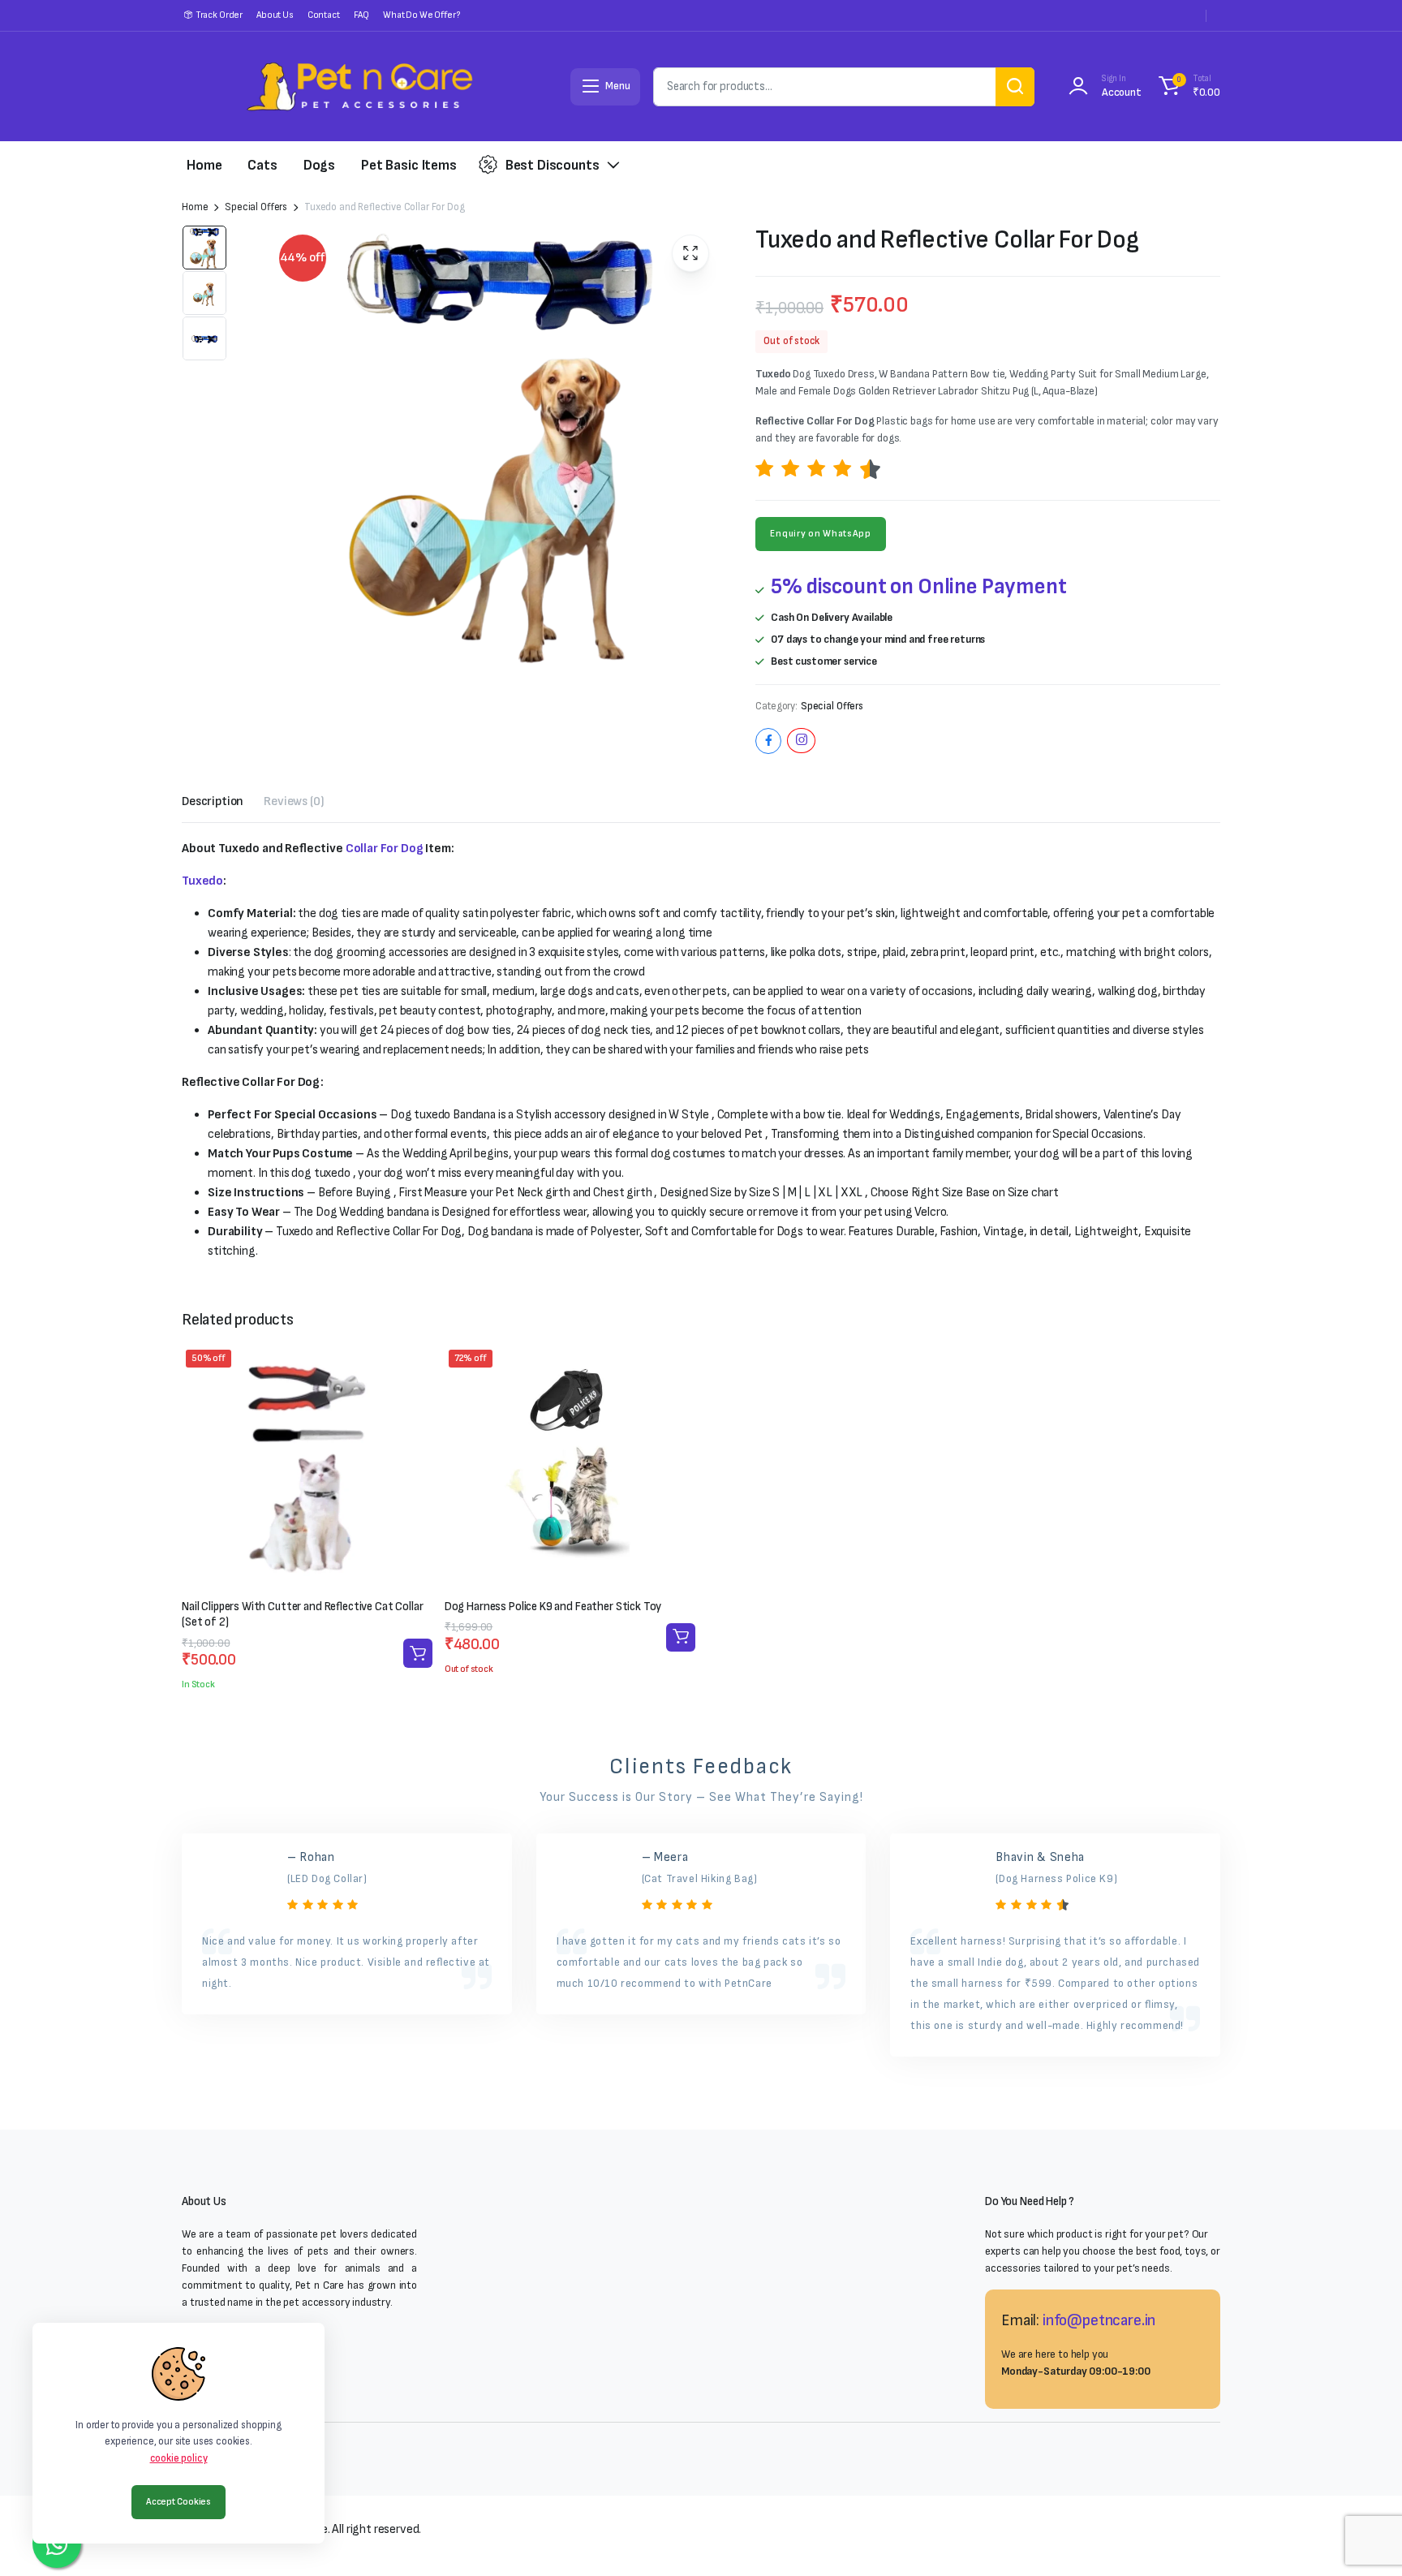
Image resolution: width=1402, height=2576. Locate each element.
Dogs (319, 165)
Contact (324, 15)
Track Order (219, 15)
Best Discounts (553, 165)
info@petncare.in (1099, 2320)
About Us (275, 15)
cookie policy (179, 2458)
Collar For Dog (385, 849)
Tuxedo (202, 881)
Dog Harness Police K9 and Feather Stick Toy (553, 1607)
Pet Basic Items (409, 165)
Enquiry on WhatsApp (820, 534)
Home (204, 165)
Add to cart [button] (418, 1653)
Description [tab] (213, 801)
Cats (262, 165)
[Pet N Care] (359, 86)
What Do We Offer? (421, 15)
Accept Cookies (178, 2502)
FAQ (362, 15)
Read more (681, 1637)
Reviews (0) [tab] (294, 801)
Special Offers (256, 207)
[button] (1187, 87)
